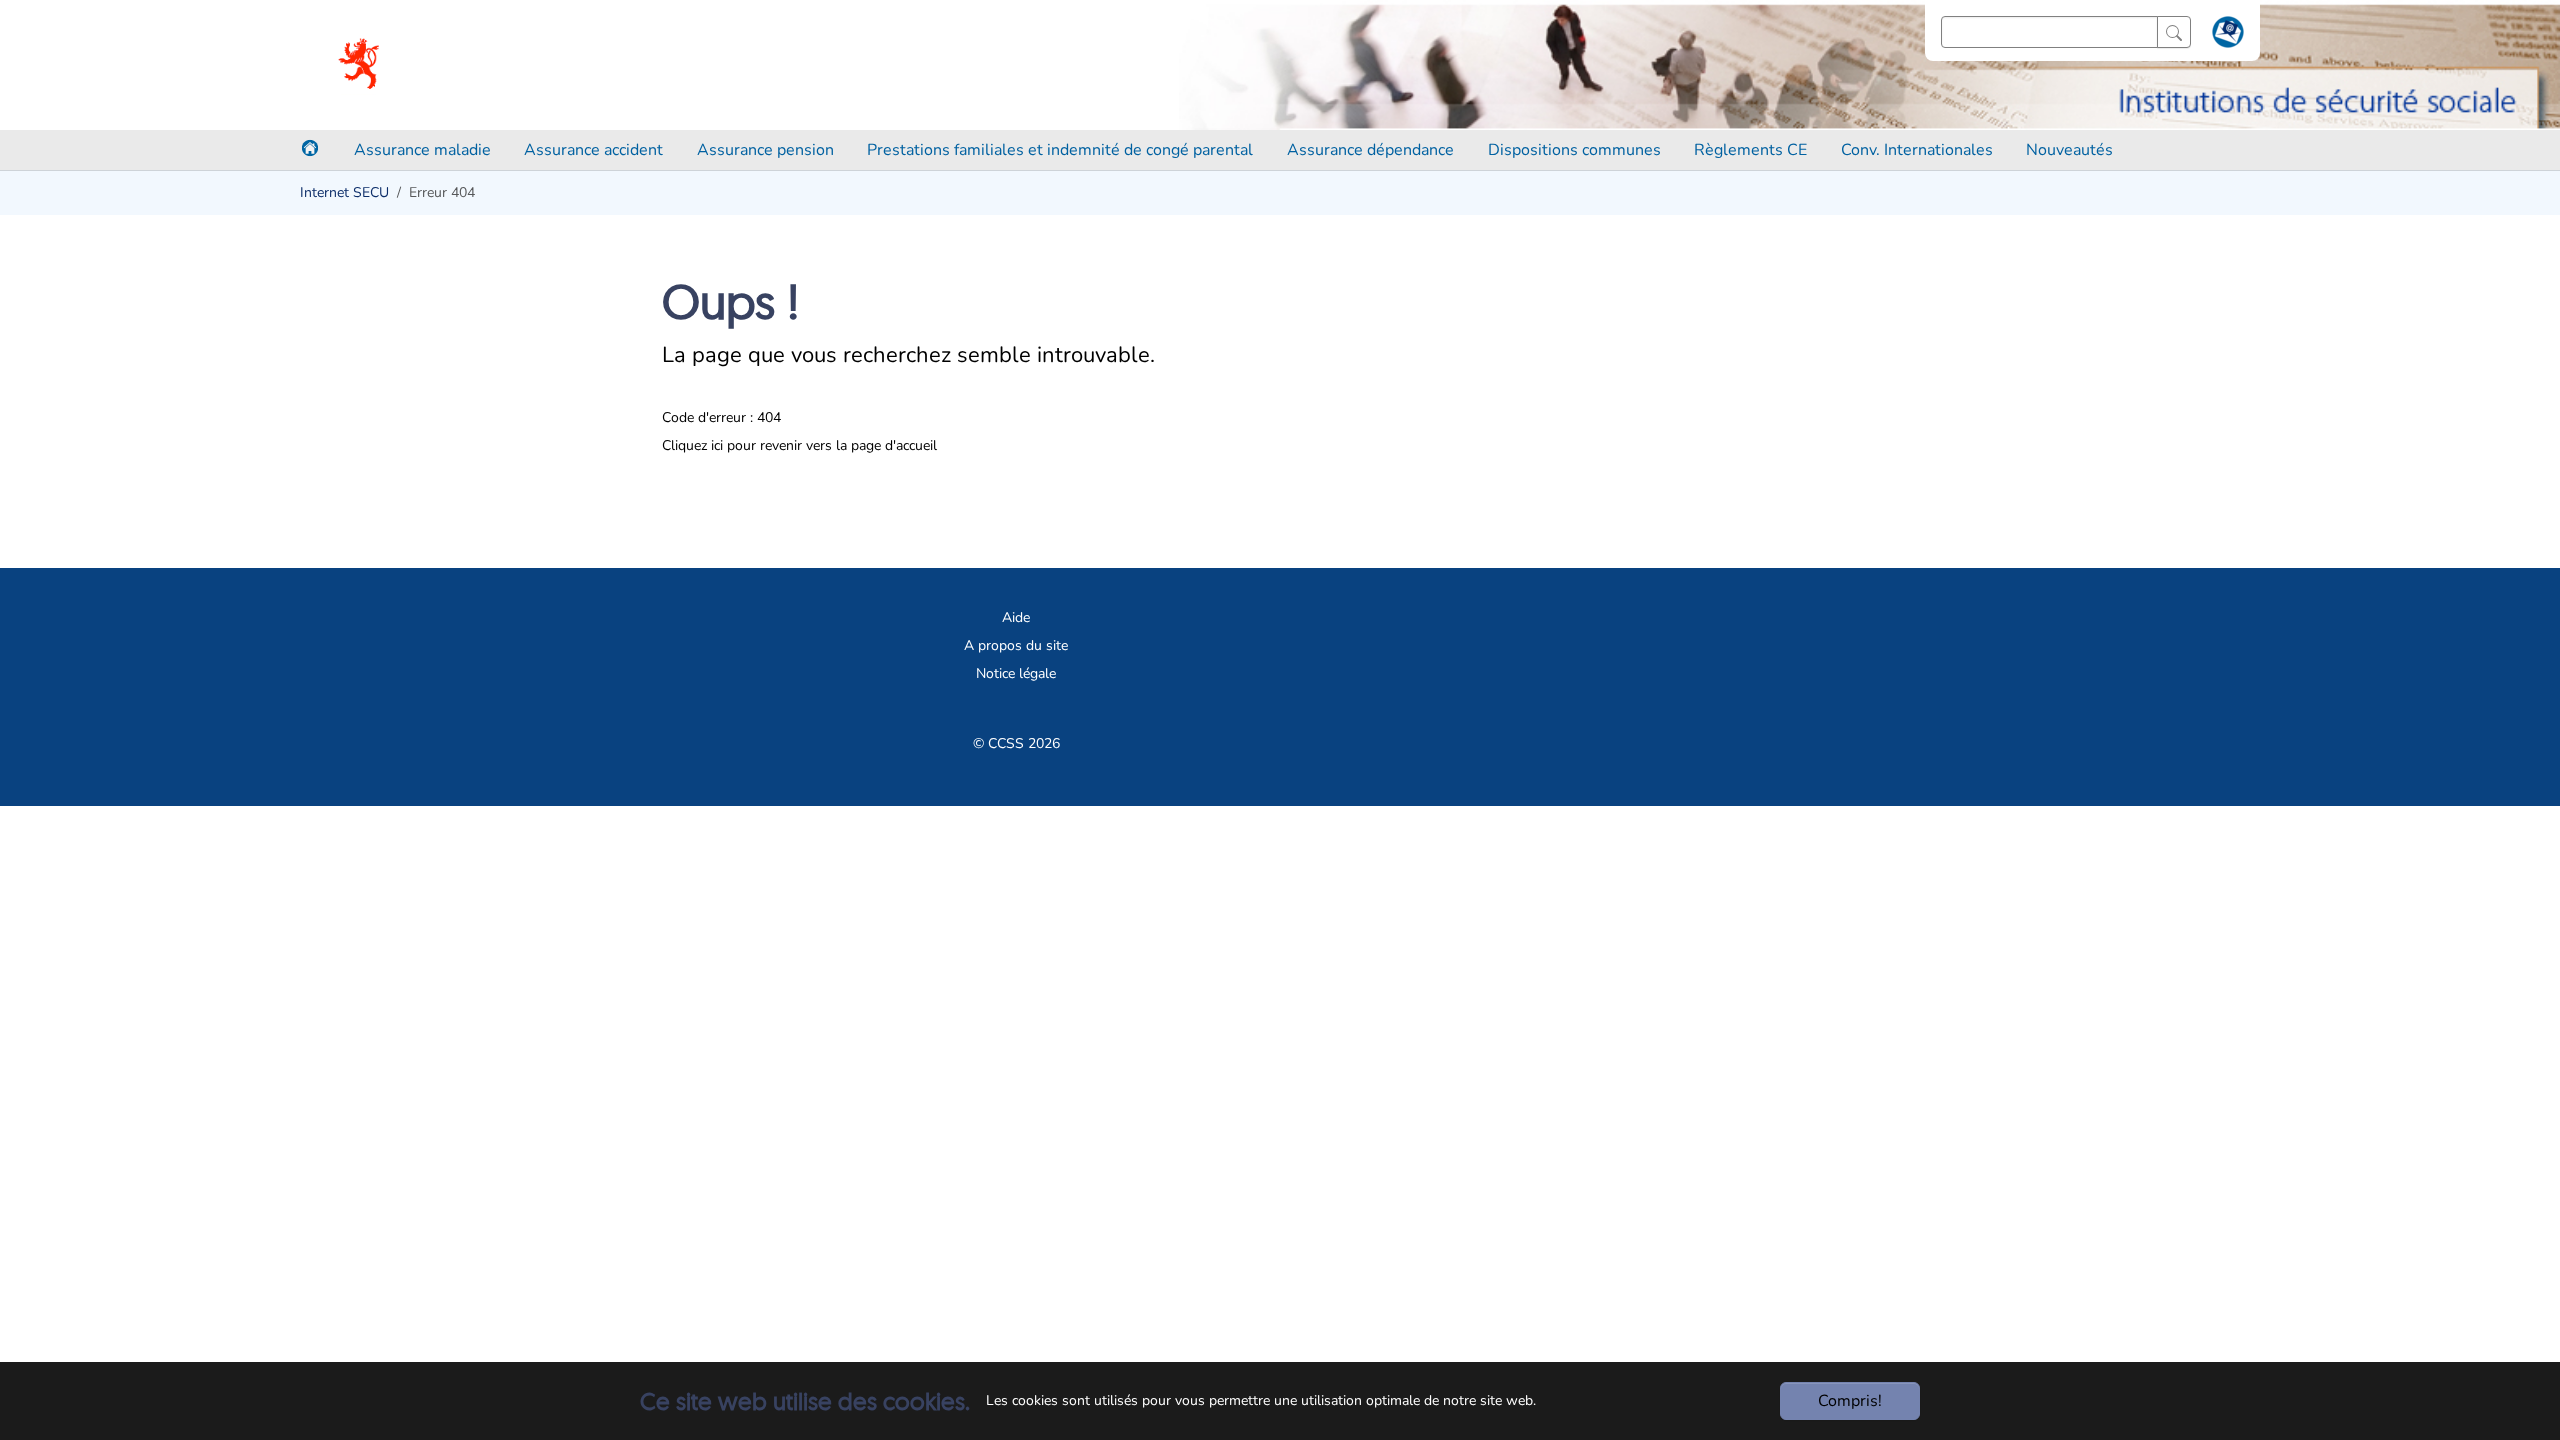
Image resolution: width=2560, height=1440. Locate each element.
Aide (1016, 617)
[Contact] (2225, 36)
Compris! (1850, 1401)
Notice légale (1016, 673)
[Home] (310, 148)
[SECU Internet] (360, 65)
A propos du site (1016, 645)
